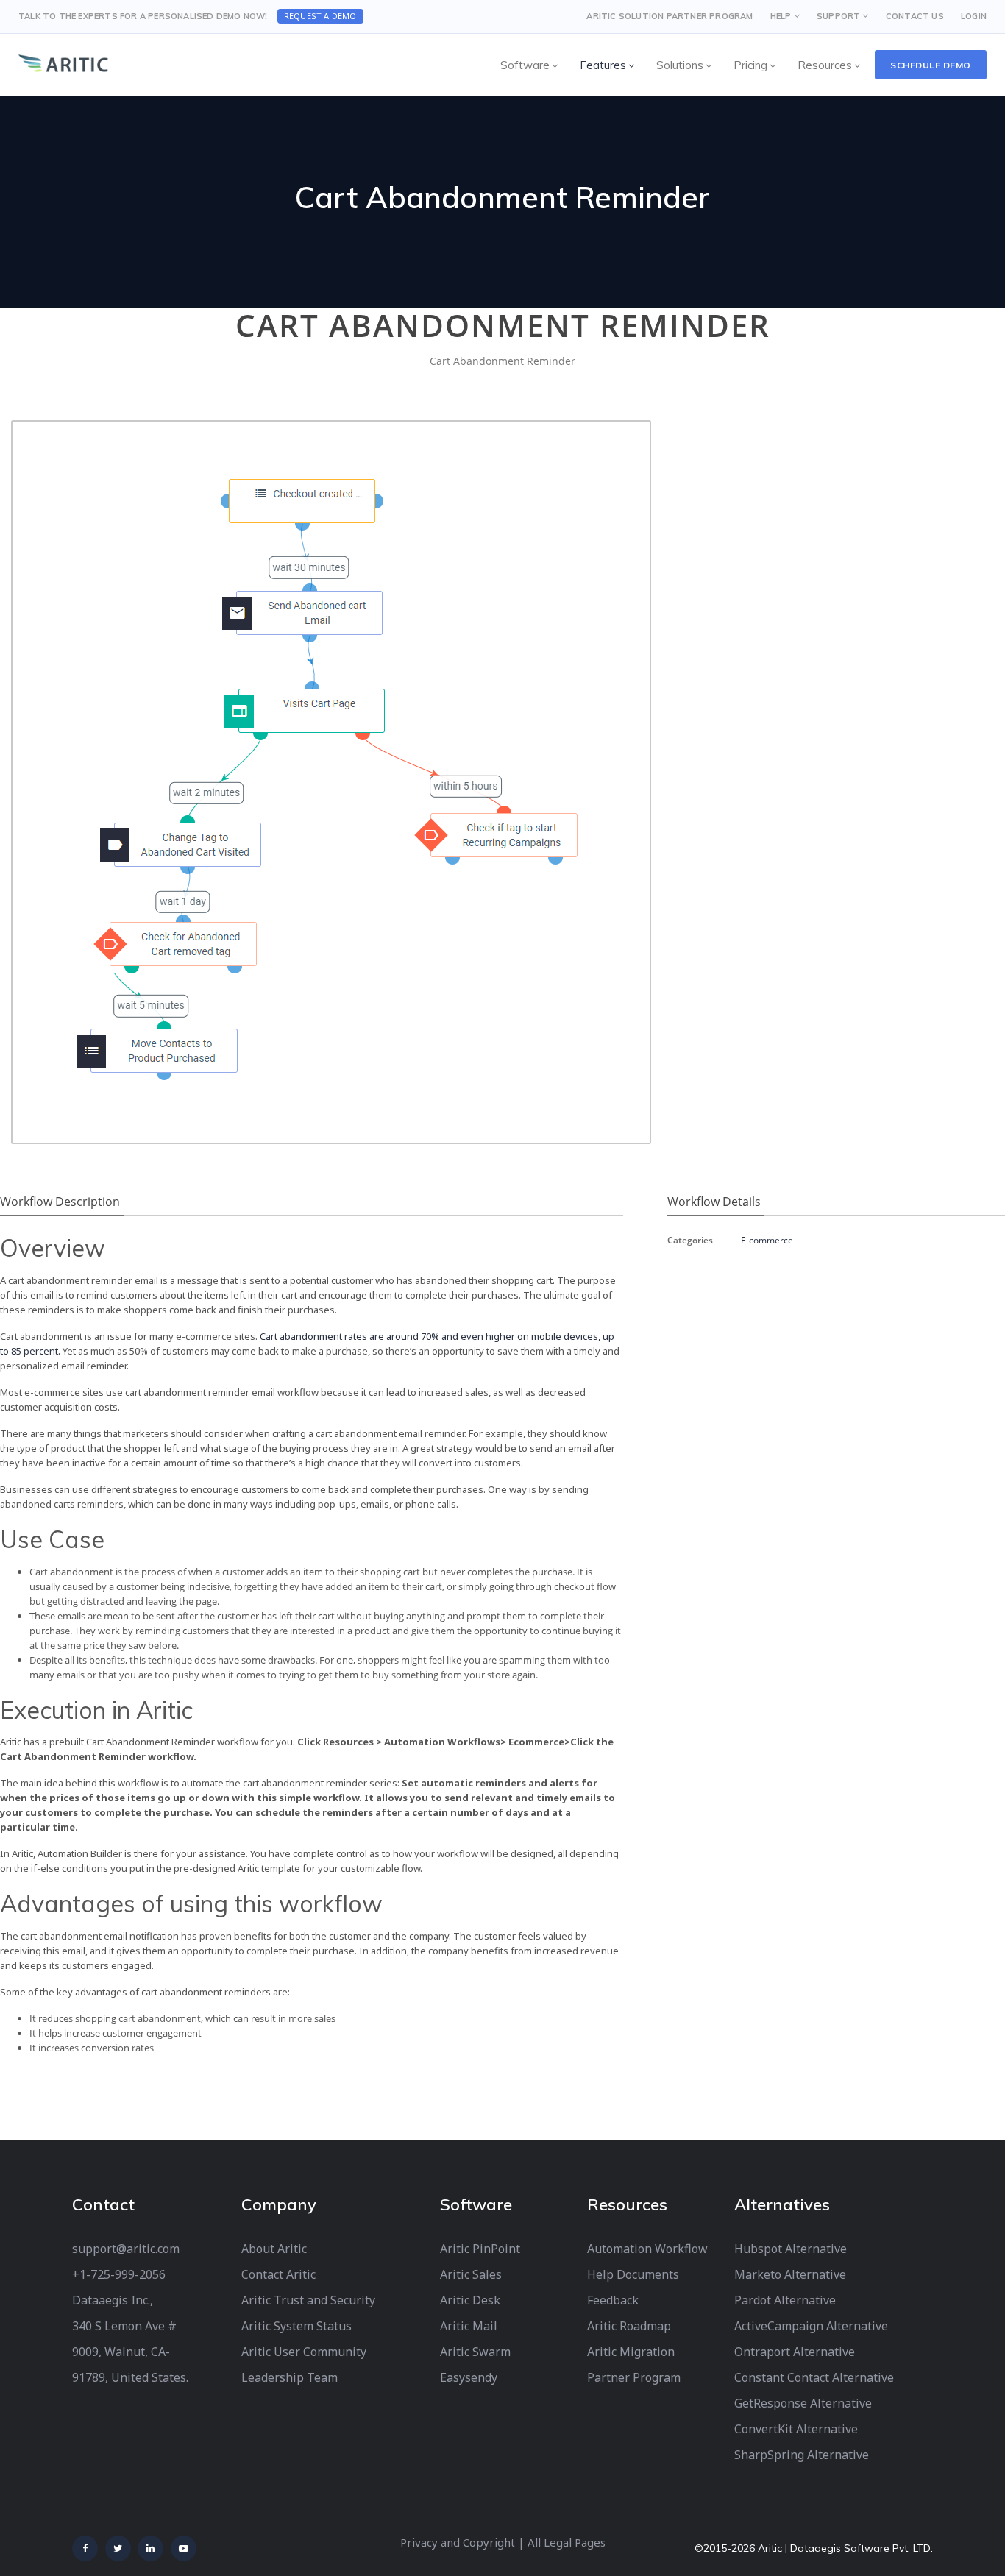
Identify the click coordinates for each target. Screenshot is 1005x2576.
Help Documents (633, 2274)
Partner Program (634, 2377)
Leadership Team (290, 2377)
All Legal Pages (567, 2542)
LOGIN (974, 16)
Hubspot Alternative (791, 2249)
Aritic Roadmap (629, 2326)
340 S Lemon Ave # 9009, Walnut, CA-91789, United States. (130, 2352)
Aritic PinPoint (480, 2249)
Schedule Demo (931, 65)
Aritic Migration (631, 2352)
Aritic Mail (469, 2326)
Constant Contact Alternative (814, 2377)
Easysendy (469, 2377)
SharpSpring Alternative (802, 2455)
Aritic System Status (296, 2326)
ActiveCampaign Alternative (811, 2326)
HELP (781, 16)
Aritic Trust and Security (308, 2300)
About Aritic (274, 2249)
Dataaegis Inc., (113, 2300)
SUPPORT (838, 16)
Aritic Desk (470, 2300)
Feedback (613, 2300)
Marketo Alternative (790, 2274)
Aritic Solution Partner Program (670, 16)
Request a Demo (320, 16)
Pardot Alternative (785, 2300)
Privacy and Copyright (458, 2542)
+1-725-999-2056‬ (119, 2274)
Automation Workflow (647, 2249)
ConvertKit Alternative (796, 2429)
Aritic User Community (304, 2352)
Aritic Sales (471, 2274)
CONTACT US (915, 16)
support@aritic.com (126, 2249)
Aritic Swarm (475, 2352)
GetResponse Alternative (803, 2403)
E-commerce (767, 1240)
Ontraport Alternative (795, 2352)
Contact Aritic (278, 2274)
